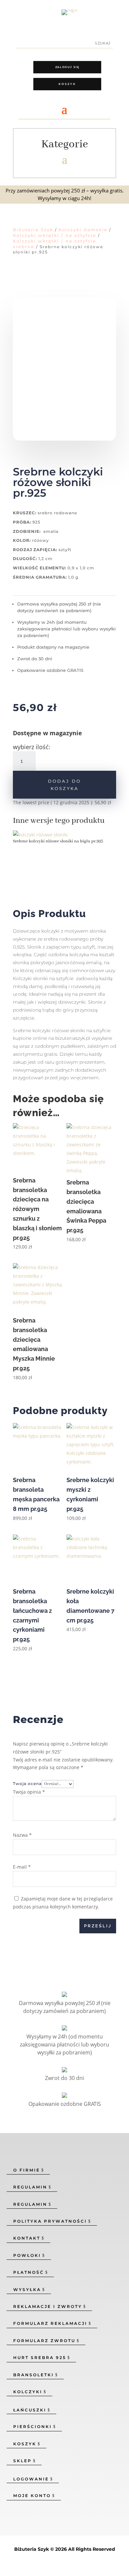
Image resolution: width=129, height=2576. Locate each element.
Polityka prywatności (50, 2221)
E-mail (22, 1867)
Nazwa (22, 1835)
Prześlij (98, 1926)
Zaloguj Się (67, 67)
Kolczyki (28, 2392)
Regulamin (30, 2187)
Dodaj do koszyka (64, 785)
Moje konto (32, 2496)
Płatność (29, 2272)
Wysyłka (27, 2290)
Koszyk (67, 84)
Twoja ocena (27, 1784)
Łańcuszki (30, 2410)
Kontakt (27, 2238)
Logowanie (31, 2479)
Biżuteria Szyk (33, 230)
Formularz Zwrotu (44, 2341)
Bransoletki (34, 2375)
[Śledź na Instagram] (17, 12)
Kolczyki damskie (83, 230)
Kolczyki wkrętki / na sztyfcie (55, 235)
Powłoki (27, 2255)
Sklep (22, 2461)
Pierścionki (33, 2427)
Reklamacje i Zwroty (48, 2306)
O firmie (27, 2170)
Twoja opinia (29, 1792)
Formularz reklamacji (50, 2323)
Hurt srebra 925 (40, 2358)
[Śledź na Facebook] (5, 12)
